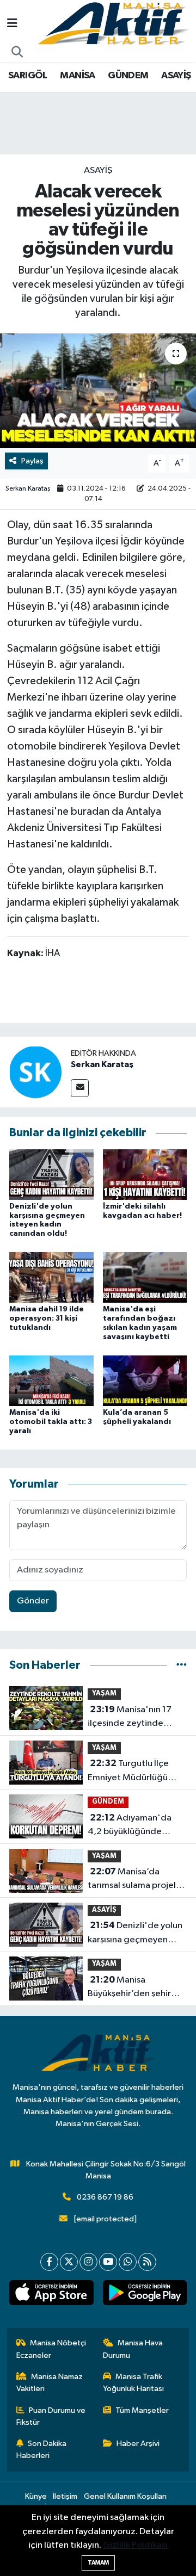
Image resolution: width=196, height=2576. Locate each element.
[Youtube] (108, 2262)
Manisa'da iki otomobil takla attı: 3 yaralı (51, 1422)
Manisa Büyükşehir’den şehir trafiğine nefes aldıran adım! (133, 1988)
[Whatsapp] (128, 2262)
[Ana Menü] (12, 24)
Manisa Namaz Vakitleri (50, 2383)
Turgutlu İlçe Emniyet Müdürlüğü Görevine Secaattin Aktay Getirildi (128, 1772)
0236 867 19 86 (105, 2197)
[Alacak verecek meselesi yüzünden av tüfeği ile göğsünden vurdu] (98, 391)
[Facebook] (49, 2262)
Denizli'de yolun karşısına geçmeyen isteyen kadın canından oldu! (135, 1934)
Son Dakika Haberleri (42, 2450)
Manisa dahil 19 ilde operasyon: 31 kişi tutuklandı (47, 1318)
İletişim (65, 2496)
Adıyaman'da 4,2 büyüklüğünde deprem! (130, 1826)
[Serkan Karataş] (35, 1072)
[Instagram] (88, 2262)
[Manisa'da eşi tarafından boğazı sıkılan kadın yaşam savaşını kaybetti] (145, 1277)
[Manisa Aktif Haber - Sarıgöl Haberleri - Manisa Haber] (113, 24)
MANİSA (77, 76)
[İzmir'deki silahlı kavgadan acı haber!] (145, 1174)
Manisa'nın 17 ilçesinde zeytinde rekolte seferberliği (130, 1718)
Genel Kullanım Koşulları (125, 2496)
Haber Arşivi (138, 2444)
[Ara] (17, 53)
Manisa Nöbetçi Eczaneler (51, 2349)
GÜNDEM (128, 76)
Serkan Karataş (28, 489)
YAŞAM (104, 1693)
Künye (36, 2496)
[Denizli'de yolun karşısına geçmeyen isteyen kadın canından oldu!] (51, 1174)
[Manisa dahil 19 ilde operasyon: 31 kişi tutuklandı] (51, 1277)
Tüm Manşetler (142, 2410)
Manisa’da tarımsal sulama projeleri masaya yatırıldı (137, 1880)
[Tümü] (182, 1665)
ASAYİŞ (176, 76)
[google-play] (145, 2295)
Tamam (98, 2563)
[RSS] (147, 2262)
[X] (69, 2262)
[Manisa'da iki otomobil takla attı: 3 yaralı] (51, 1380)
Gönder (33, 1601)
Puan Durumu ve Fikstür (51, 2416)
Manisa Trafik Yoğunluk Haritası (133, 2383)
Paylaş (32, 461)
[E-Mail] (80, 1088)
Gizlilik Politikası (135, 2545)
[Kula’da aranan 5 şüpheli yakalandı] (145, 1380)
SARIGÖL (28, 76)
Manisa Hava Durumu (133, 2349)
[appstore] (51, 2295)
